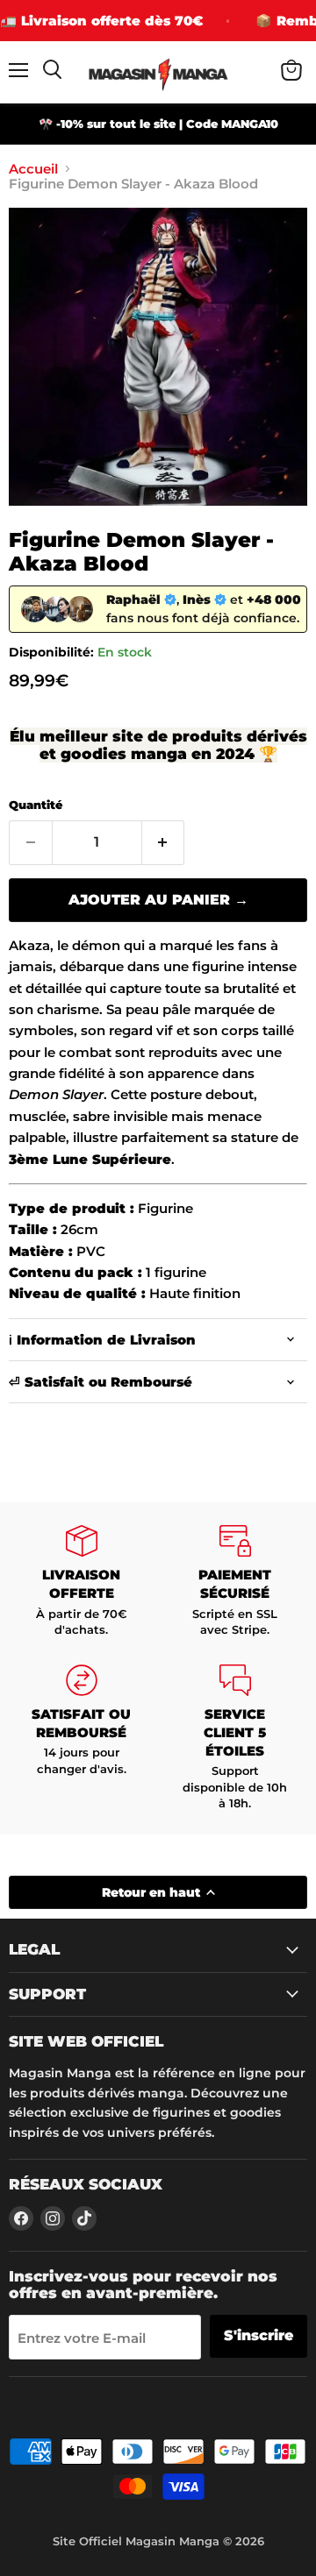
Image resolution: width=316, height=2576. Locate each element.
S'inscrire (259, 2335)
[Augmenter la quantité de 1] (164, 842)
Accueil (33, 169)
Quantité (36, 805)
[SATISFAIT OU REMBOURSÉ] (81, 1738)
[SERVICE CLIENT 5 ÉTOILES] (235, 1738)
